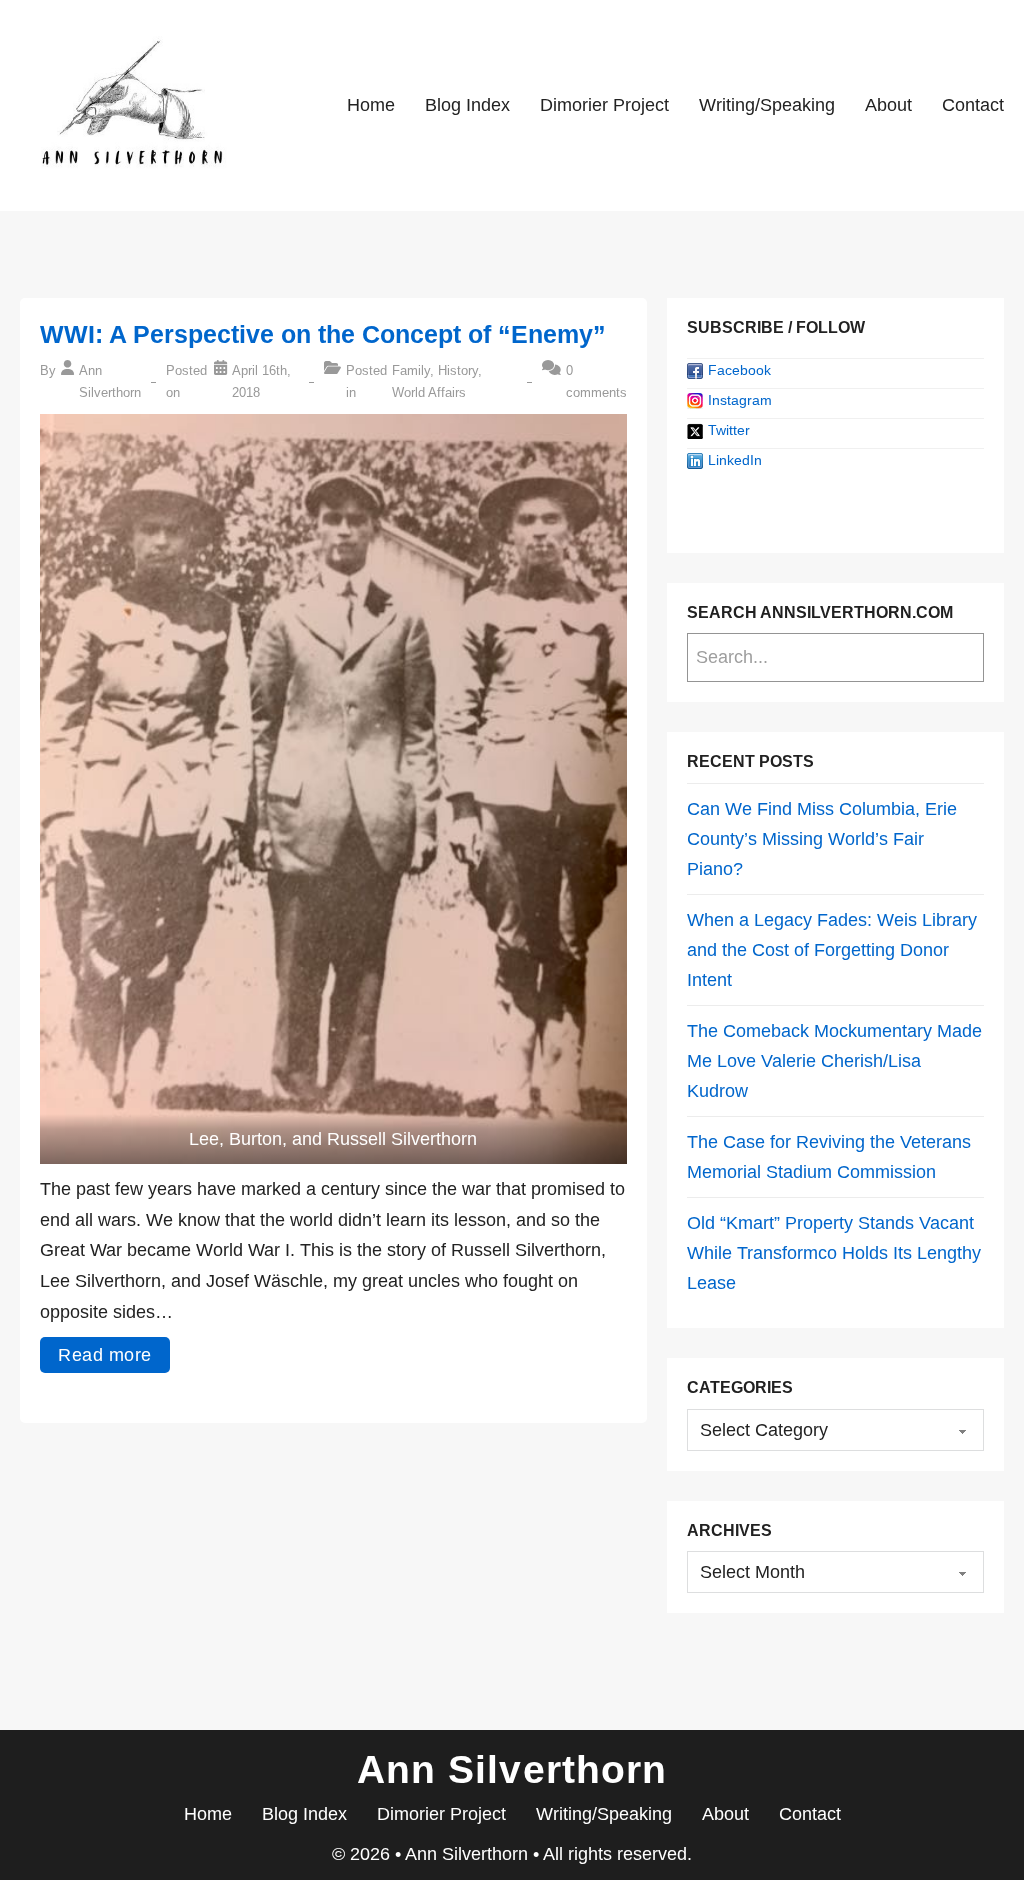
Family (411, 370)
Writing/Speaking (767, 105)
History (458, 370)
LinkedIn (735, 460)
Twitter (729, 430)
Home (371, 105)
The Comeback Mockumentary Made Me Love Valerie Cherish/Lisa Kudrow (834, 1061)
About (888, 105)
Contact (973, 105)
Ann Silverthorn (469, 1854)
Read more (105, 1355)
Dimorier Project (604, 105)
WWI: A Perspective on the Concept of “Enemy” (323, 334)
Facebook (739, 370)
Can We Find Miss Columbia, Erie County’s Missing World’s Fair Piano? (822, 839)
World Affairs (429, 392)
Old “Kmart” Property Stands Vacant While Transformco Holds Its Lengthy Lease (834, 1253)
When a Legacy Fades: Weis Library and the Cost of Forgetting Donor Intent (832, 950)
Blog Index (467, 105)
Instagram (740, 400)
